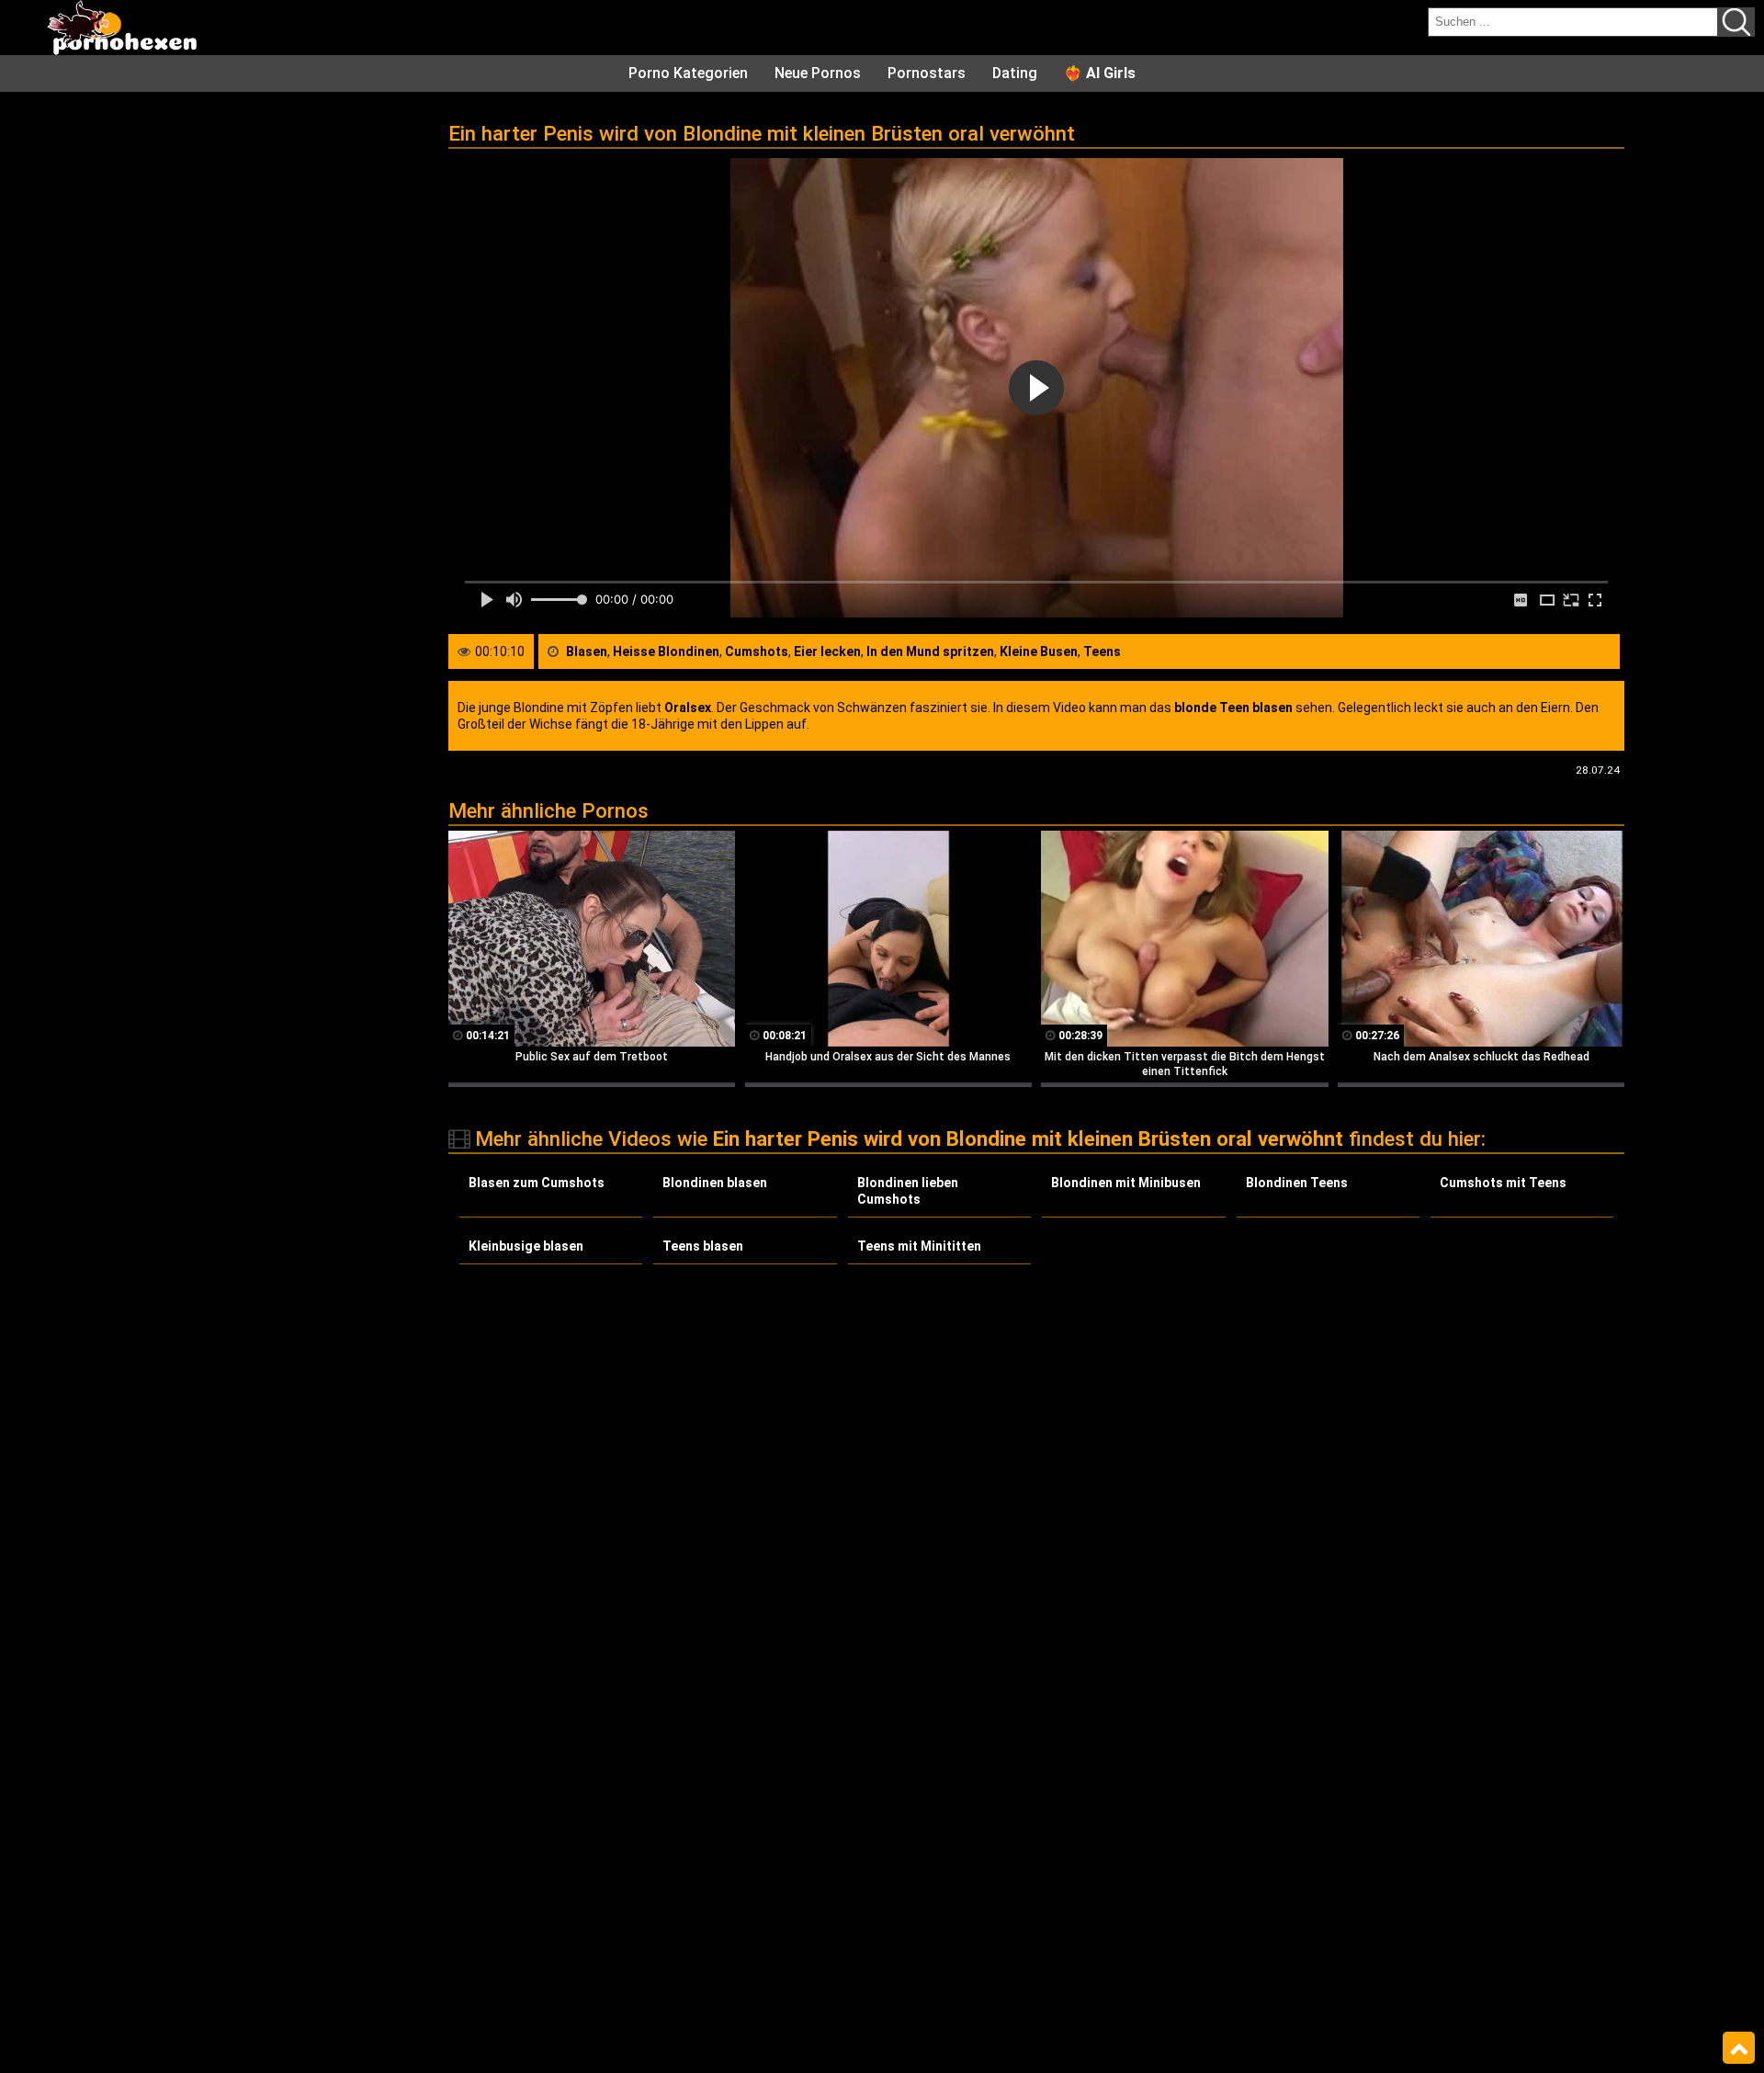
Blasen (587, 651)
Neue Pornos (818, 73)
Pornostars (927, 73)
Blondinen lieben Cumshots (908, 1191)
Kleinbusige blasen (526, 1246)
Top (1739, 2048)
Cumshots (757, 651)
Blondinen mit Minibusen (1126, 1183)
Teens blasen (703, 1246)
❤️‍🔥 (1100, 73)
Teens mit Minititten (919, 1246)
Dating (1015, 73)
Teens (1102, 651)
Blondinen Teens (1297, 1183)
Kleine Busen (1039, 651)
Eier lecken (827, 651)
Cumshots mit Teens (1503, 1183)
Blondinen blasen (715, 1183)
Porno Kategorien (688, 73)
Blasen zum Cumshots (537, 1183)
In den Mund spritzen (930, 651)
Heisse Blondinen (666, 651)
